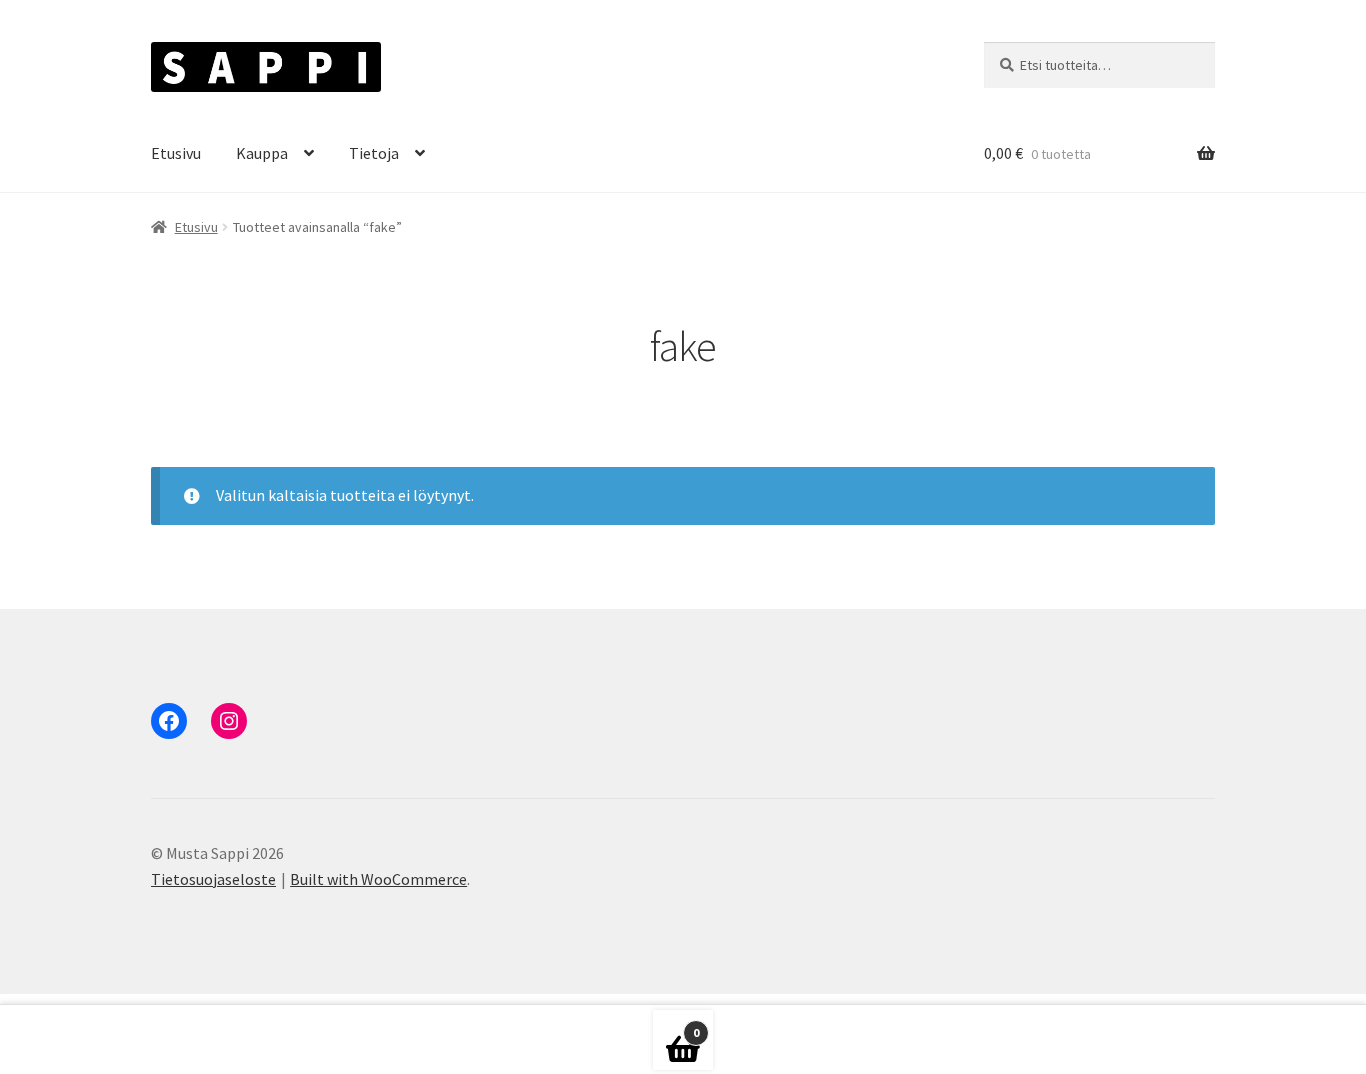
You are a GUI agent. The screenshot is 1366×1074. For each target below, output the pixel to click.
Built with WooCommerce (378, 879)
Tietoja (374, 153)
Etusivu (176, 153)
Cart (676, 1026)
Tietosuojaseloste (213, 879)
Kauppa (262, 153)
